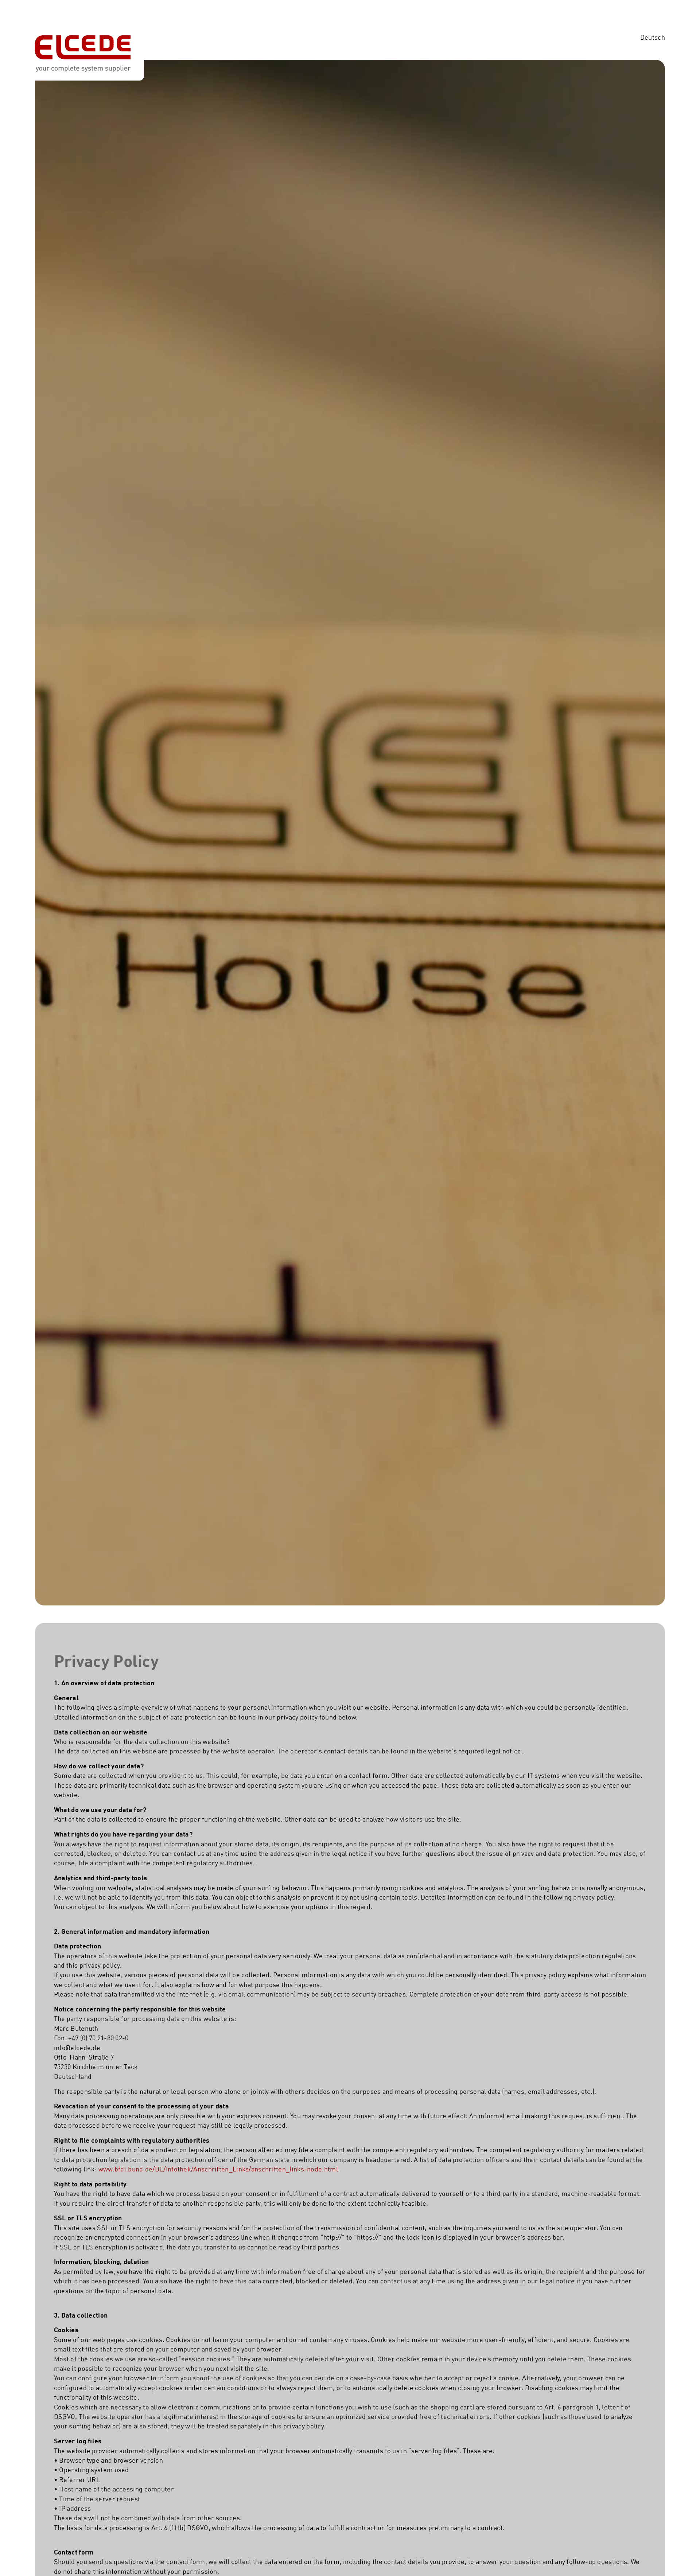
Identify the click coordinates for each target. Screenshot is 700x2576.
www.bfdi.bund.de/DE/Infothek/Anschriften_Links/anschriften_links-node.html (218, 2170)
